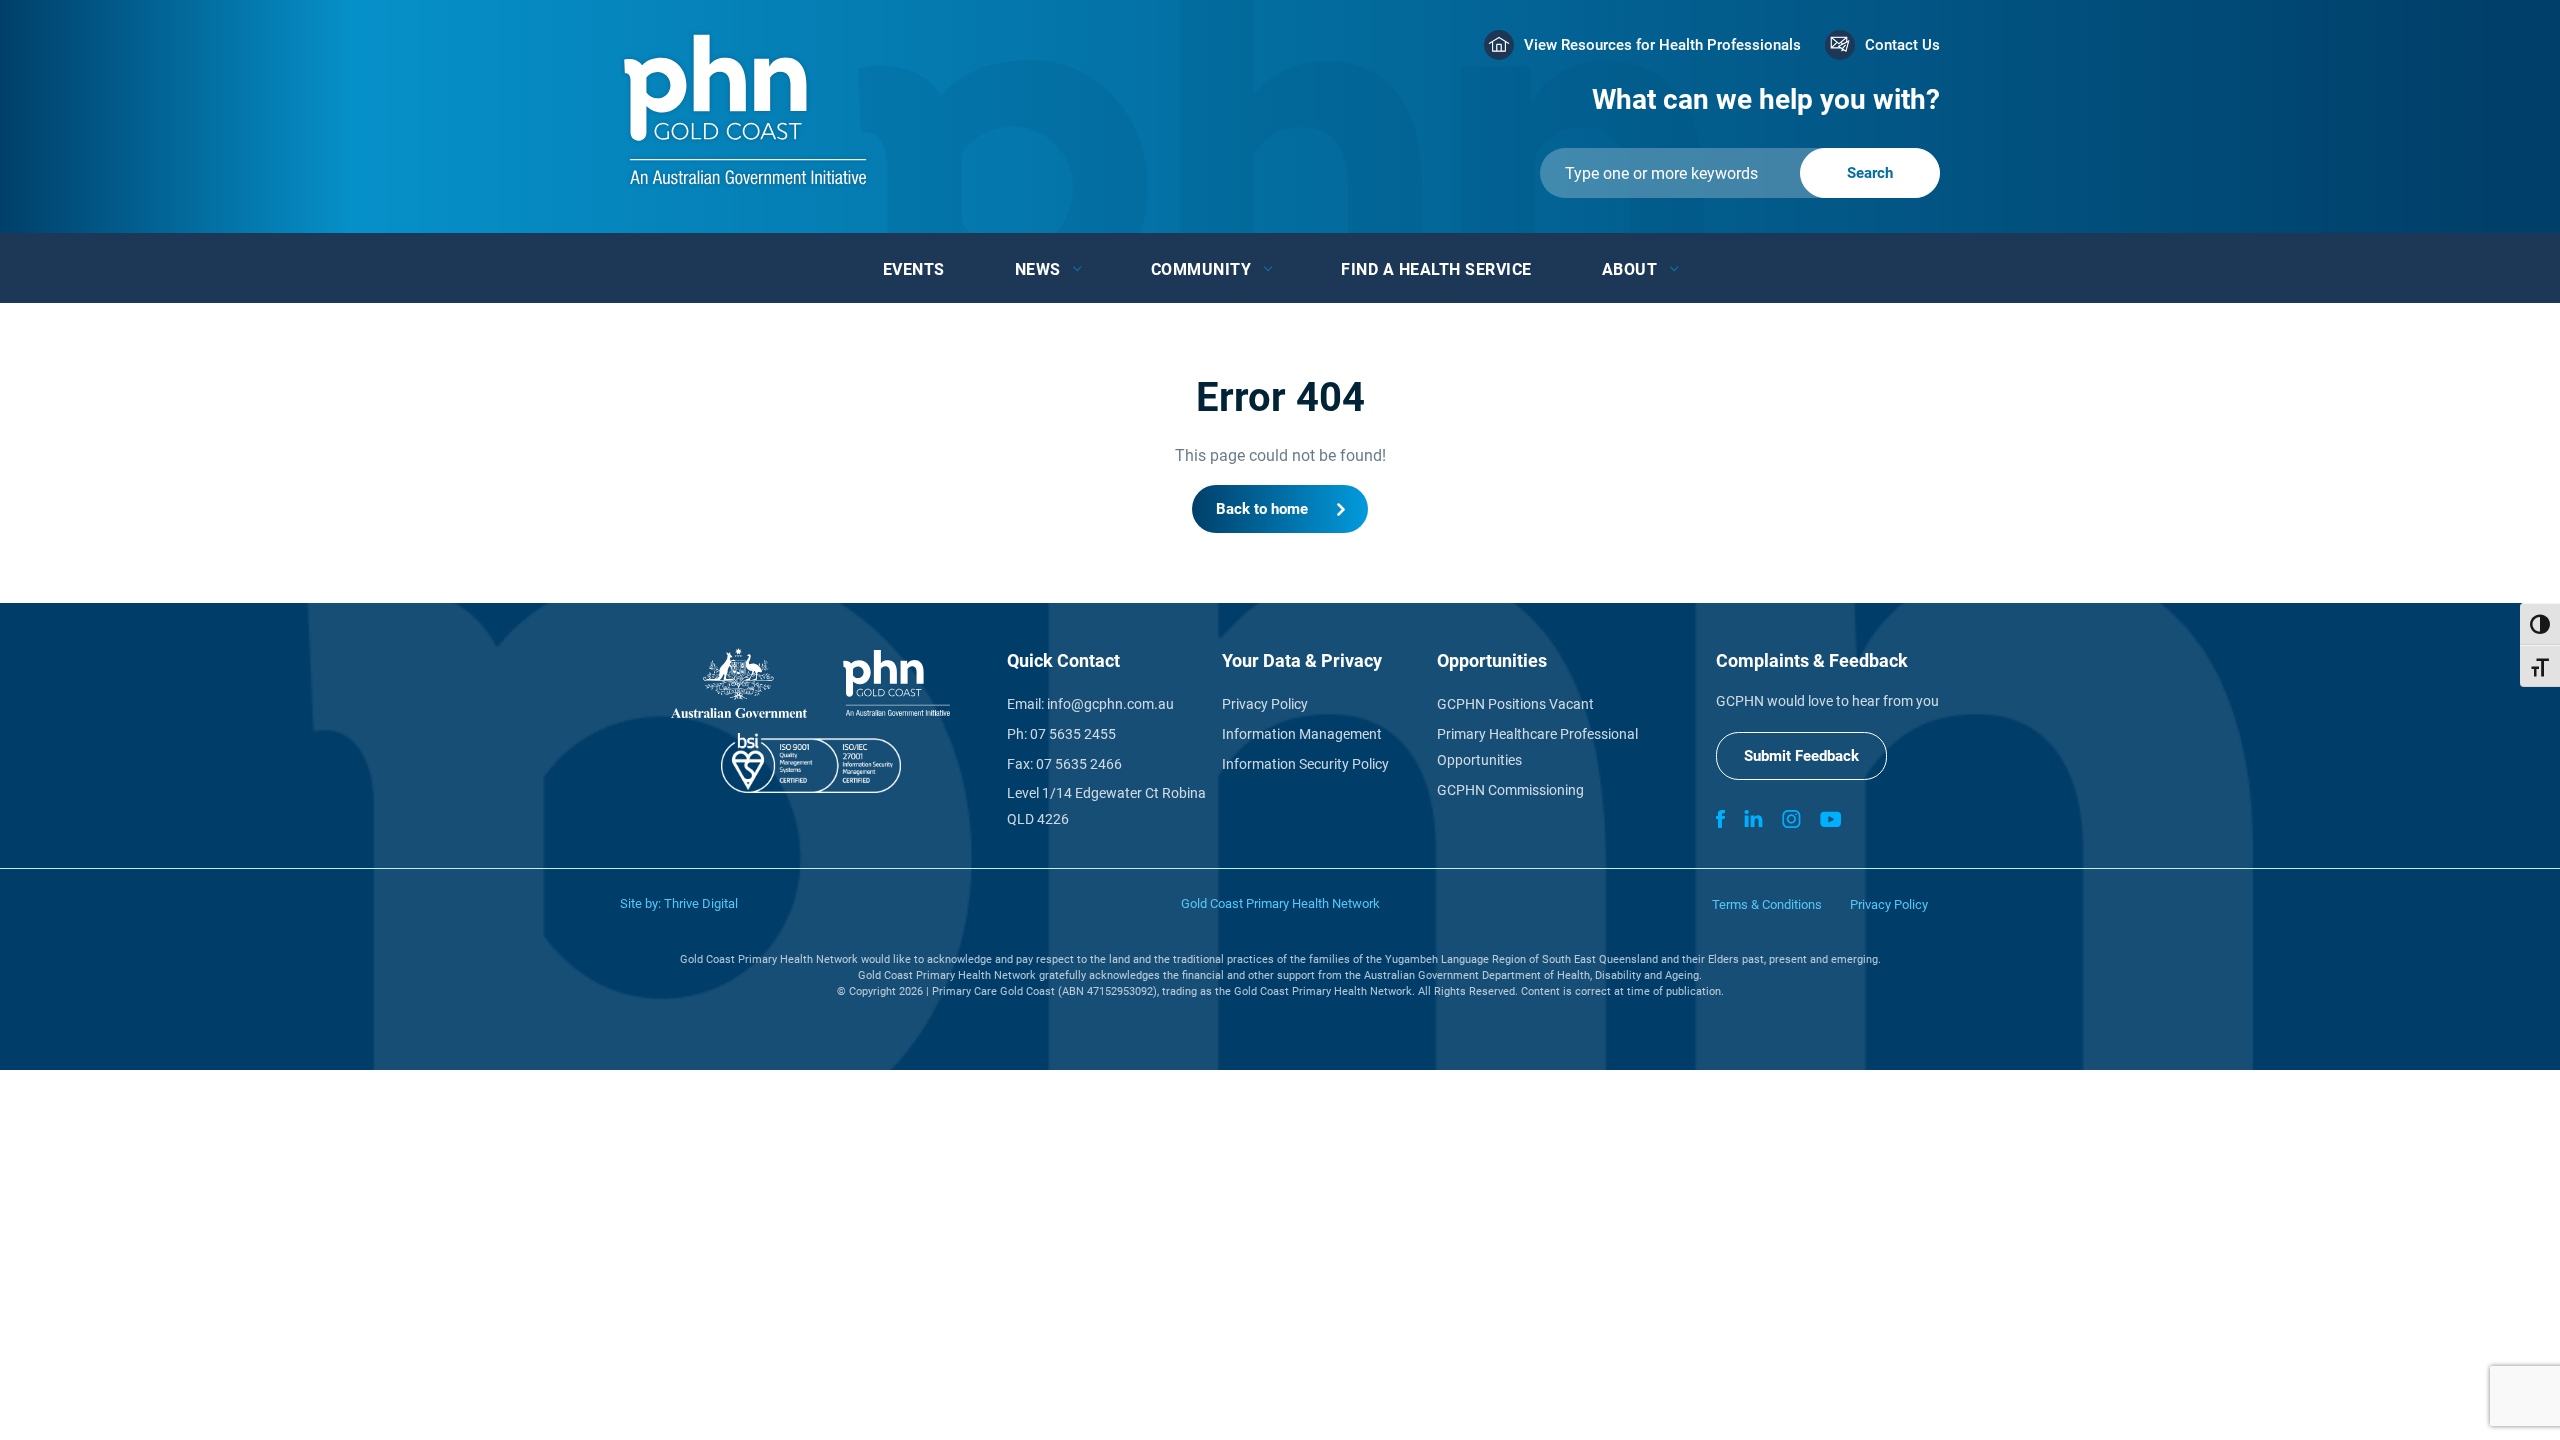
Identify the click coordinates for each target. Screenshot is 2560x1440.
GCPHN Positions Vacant (1515, 704)
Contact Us (1902, 45)
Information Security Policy (1305, 764)
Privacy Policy (1265, 704)
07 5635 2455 (1073, 734)
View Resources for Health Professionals (1662, 45)
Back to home (1262, 509)
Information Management (1302, 734)
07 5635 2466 (1079, 764)
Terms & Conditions (1767, 904)
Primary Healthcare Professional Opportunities (1537, 747)
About (1630, 269)
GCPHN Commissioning (1510, 790)
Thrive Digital (701, 903)
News (1038, 269)
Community (1201, 269)
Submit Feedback (1801, 756)
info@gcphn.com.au (1110, 704)
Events (914, 269)
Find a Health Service (1436, 269)
